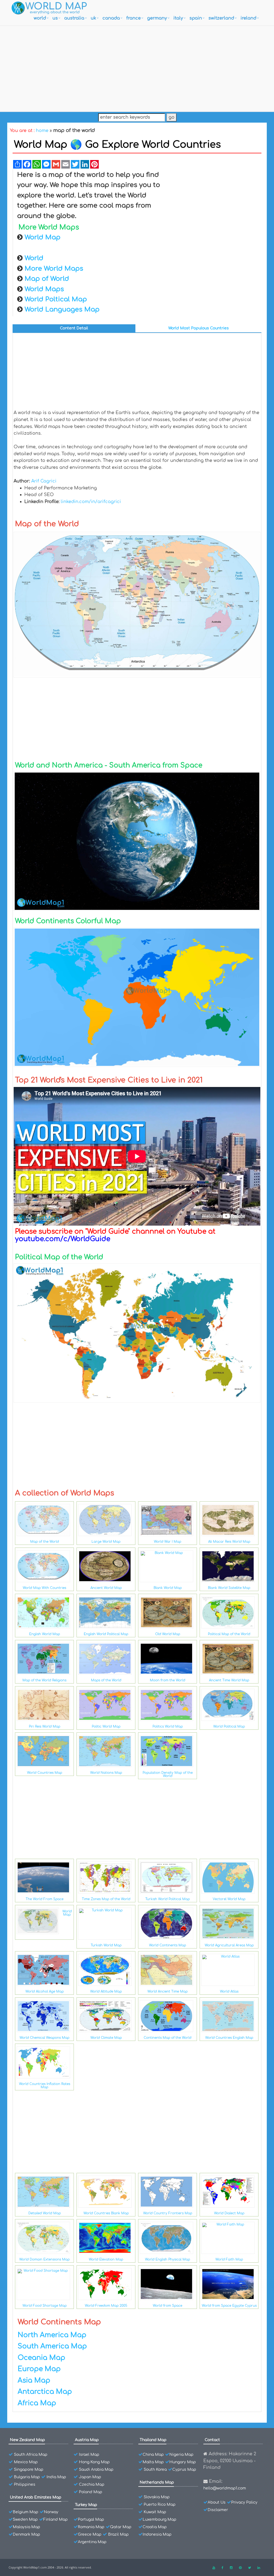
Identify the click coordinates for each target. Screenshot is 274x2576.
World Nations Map (106, 1773)
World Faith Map (229, 2259)
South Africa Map (31, 2455)
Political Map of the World (229, 1634)
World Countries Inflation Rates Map (45, 2086)
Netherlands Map (157, 2482)
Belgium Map (26, 2512)
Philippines (25, 2485)
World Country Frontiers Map (168, 2213)
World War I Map (168, 1542)
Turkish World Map (106, 1945)
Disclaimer (218, 2510)
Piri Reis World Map (45, 1727)
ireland (248, 18)
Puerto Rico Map (160, 2505)
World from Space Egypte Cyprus (229, 2306)
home (42, 131)
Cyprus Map (184, 2470)
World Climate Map (106, 2038)
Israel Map (89, 2455)
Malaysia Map (26, 2527)
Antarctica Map (45, 2392)
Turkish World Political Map (168, 1899)
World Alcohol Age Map (45, 1992)
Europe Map (39, 2369)
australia (74, 18)
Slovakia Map (157, 2497)
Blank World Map (168, 1588)
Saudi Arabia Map (96, 2470)
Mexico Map (26, 2462)
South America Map (52, 2346)
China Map (153, 2455)
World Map (67, 1913)
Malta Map (153, 2462)
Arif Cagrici (44, 481)
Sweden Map (25, 2520)
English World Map (45, 1634)
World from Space (168, 2306)
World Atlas (229, 1992)
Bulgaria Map (27, 2477)
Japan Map (90, 2477)
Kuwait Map (155, 2512)
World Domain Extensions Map (44, 2259)
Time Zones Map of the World (106, 1899)
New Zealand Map (27, 2440)
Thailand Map (153, 2440)
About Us (217, 2502)
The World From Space (45, 1899)
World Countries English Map (229, 2038)
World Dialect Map (229, 2213)
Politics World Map (168, 1727)
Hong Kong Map (94, 2462)
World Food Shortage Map (45, 2306)
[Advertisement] (137, 67)
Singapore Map (29, 2470)
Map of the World (45, 1542)
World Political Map (229, 1727)
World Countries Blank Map (106, 2213)
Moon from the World (168, 1680)
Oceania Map (41, 2358)
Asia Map (34, 2380)
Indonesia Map (157, 2534)
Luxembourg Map (159, 2520)
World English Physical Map (168, 2259)
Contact (212, 2440)
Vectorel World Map (229, 1899)
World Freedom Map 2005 (106, 2306)
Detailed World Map (45, 2213)
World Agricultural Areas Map (229, 1945)
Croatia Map (155, 2527)
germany (157, 18)
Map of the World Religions (44, 1680)
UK (93, 18)
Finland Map (56, 2520)
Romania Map (91, 2527)
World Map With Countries (44, 1588)
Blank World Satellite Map (229, 1588)
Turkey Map (86, 2505)
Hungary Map (183, 2462)
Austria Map (87, 2440)
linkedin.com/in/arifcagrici (91, 502)
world (40, 18)
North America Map (52, 2335)
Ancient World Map (106, 1588)
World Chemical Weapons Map (44, 2038)
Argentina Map (92, 2542)
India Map (56, 2477)
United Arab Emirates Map (36, 2497)
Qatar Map (121, 2527)
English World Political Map (106, 1634)
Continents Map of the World (168, 2038)
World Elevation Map (106, 2259)
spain (196, 18)
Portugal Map (91, 2520)
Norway (51, 2512)
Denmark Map (26, 2534)
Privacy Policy (244, 2502)
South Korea (155, 2470)
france (134, 18)
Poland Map (91, 2492)
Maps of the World (106, 1680)
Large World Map (106, 1542)
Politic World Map (106, 1727)
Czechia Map (92, 2485)
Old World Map (168, 1634)
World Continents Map (168, 1945)
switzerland (221, 18)
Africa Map (37, 2403)
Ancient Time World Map (229, 1680)
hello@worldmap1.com (225, 2488)
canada (111, 18)
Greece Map (90, 2534)
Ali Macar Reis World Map (229, 1542)
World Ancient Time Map (168, 1992)
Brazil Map (118, 2534)
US (55, 18)
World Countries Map (45, 1773)
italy (178, 18)
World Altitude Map (106, 1992)
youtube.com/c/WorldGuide (63, 1239)
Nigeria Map (181, 2455)
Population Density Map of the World (168, 1774)
